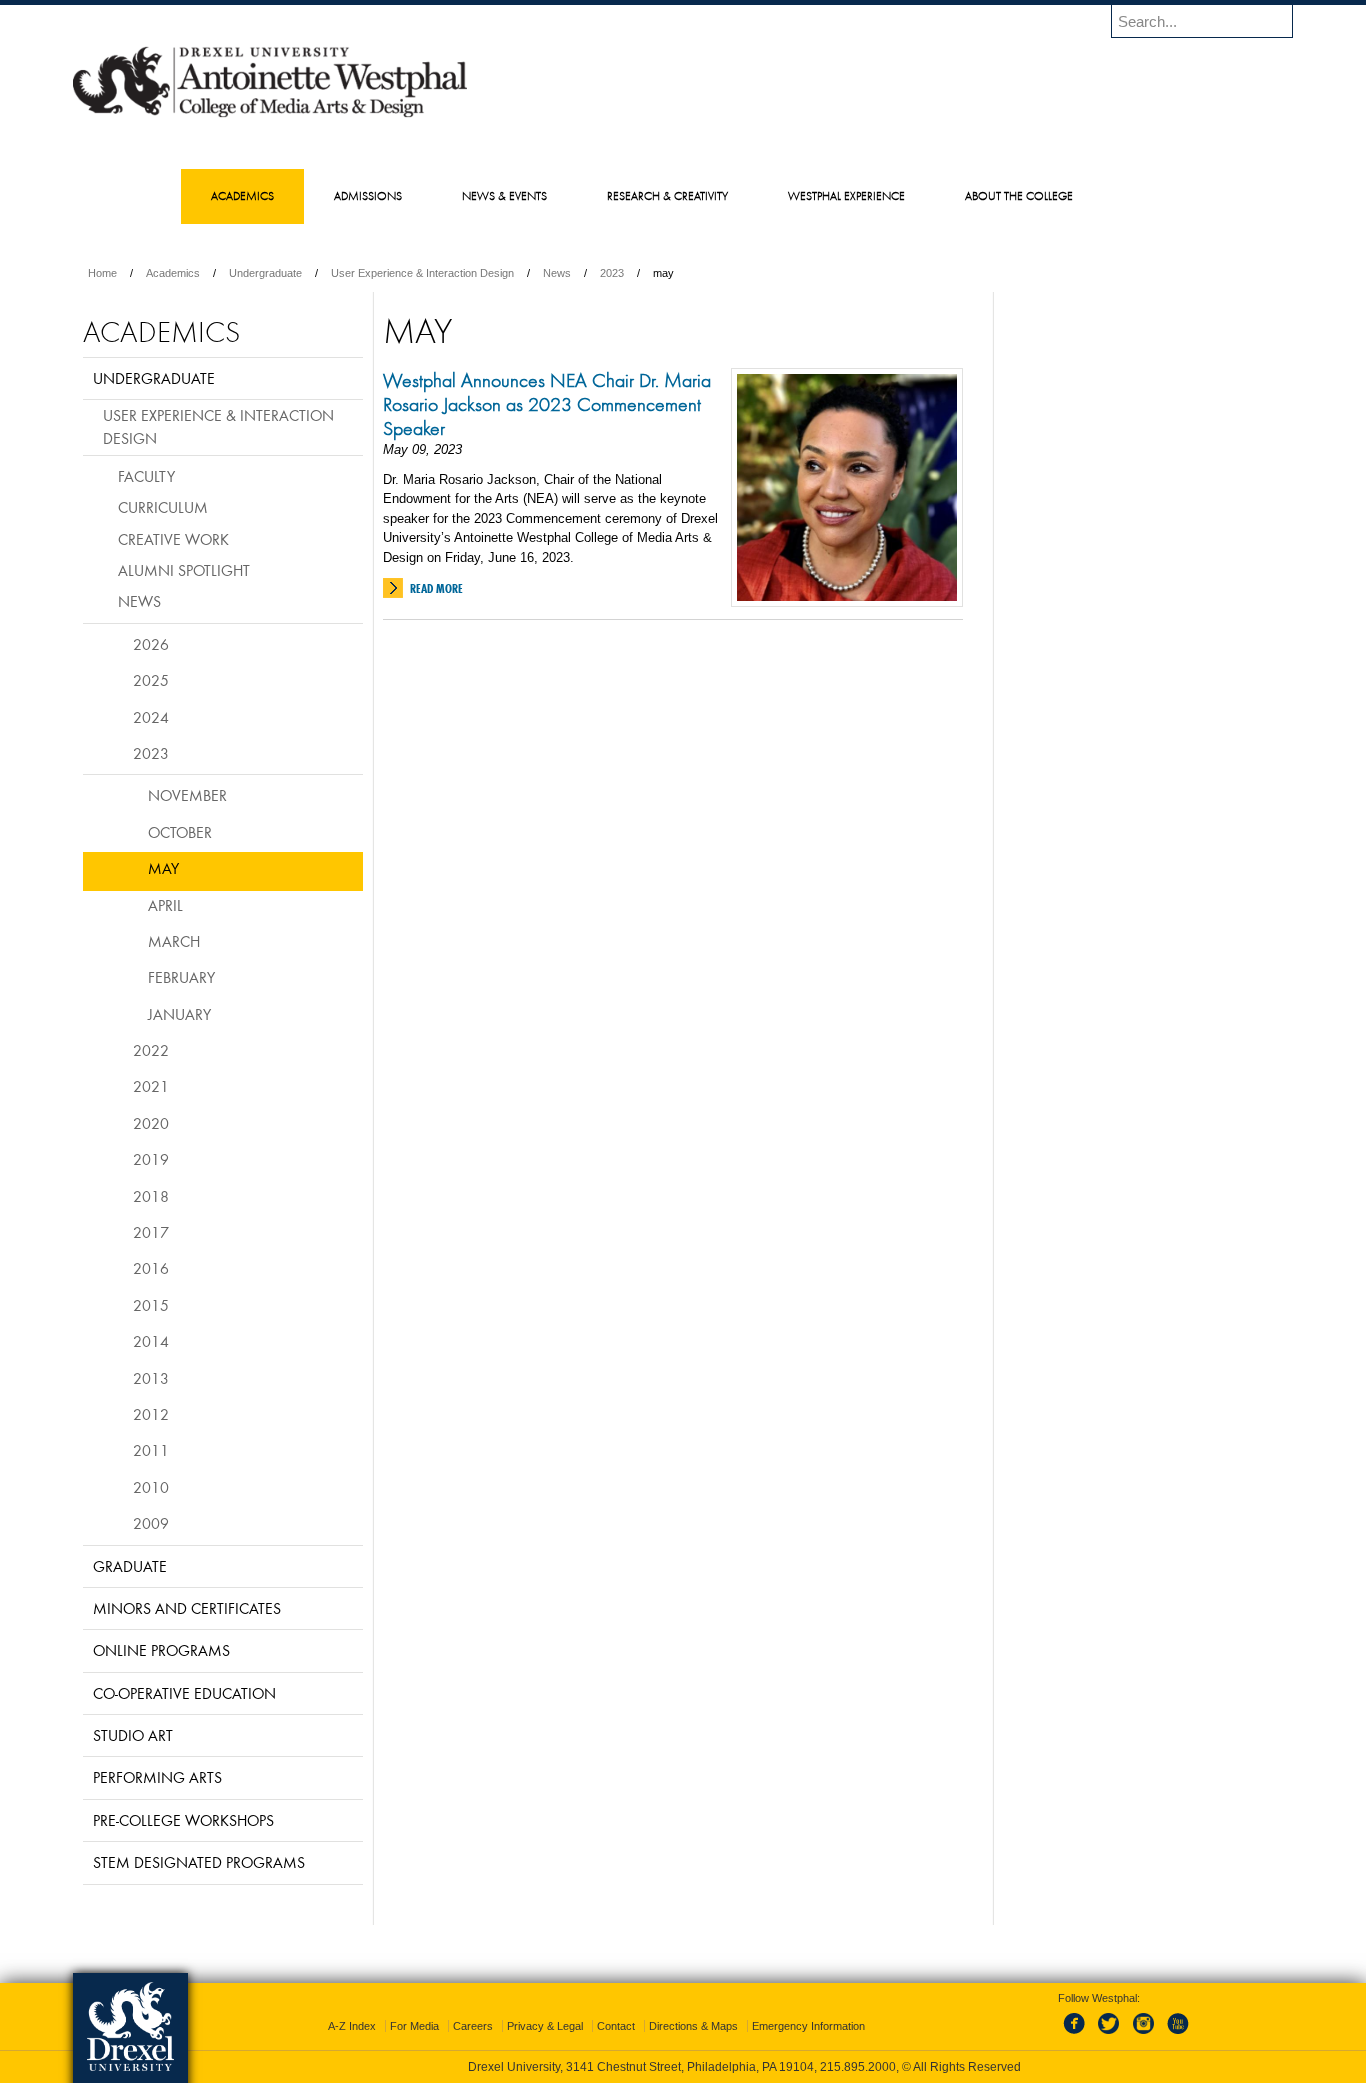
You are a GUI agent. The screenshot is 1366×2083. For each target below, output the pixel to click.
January (179, 1014)
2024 (151, 717)
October (180, 832)
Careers (473, 2026)
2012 (151, 1414)
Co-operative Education (184, 1693)
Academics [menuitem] (242, 195)
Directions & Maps (693, 2026)
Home (102, 273)
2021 (151, 1086)
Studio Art (133, 1735)
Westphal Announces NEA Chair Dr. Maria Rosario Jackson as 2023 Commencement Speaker (547, 404)
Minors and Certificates (187, 1608)
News (557, 273)
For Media (414, 2026)
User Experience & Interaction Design (422, 273)
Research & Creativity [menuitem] (667, 195)
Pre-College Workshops (183, 1820)
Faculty (146, 476)
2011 (151, 1450)
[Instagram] (1144, 2035)
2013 (151, 1378)
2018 (151, 1196)
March (174, 941)
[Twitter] (1111, 2035)
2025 (151, 680)
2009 (151, 1523)
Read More (436, 588)
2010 (151, 1487)
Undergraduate (265, 273)
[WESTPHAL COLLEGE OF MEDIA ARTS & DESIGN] (270, 116)
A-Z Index (352, 2026)
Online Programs (161, 1650)
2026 (151, 644)
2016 (151, 1268)
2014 (151, 1341)
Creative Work (173, 539)
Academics (173, 273)
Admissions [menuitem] (368, 195)
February (181, 977)
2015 (151, 1305)
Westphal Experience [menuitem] (846, 195)
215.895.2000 (858, 2067)
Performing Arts (157, 1777)
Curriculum (163, 507)
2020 (151, 1123)
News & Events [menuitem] (504, 195)
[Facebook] (1078, 2035)
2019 (151, 1159)
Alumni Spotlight (184, 570)
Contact (616, 2026)
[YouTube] (1177, 2035)
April (165, 905)
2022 (151, 1050)
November (187, 795)
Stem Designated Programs (199, 1862)
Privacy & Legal (545, 2026)
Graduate (130, 1566)
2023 (612, 273)
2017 (151, 1232)
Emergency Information (808, 2026)
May (163, 868)
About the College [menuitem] (1019, 195)
